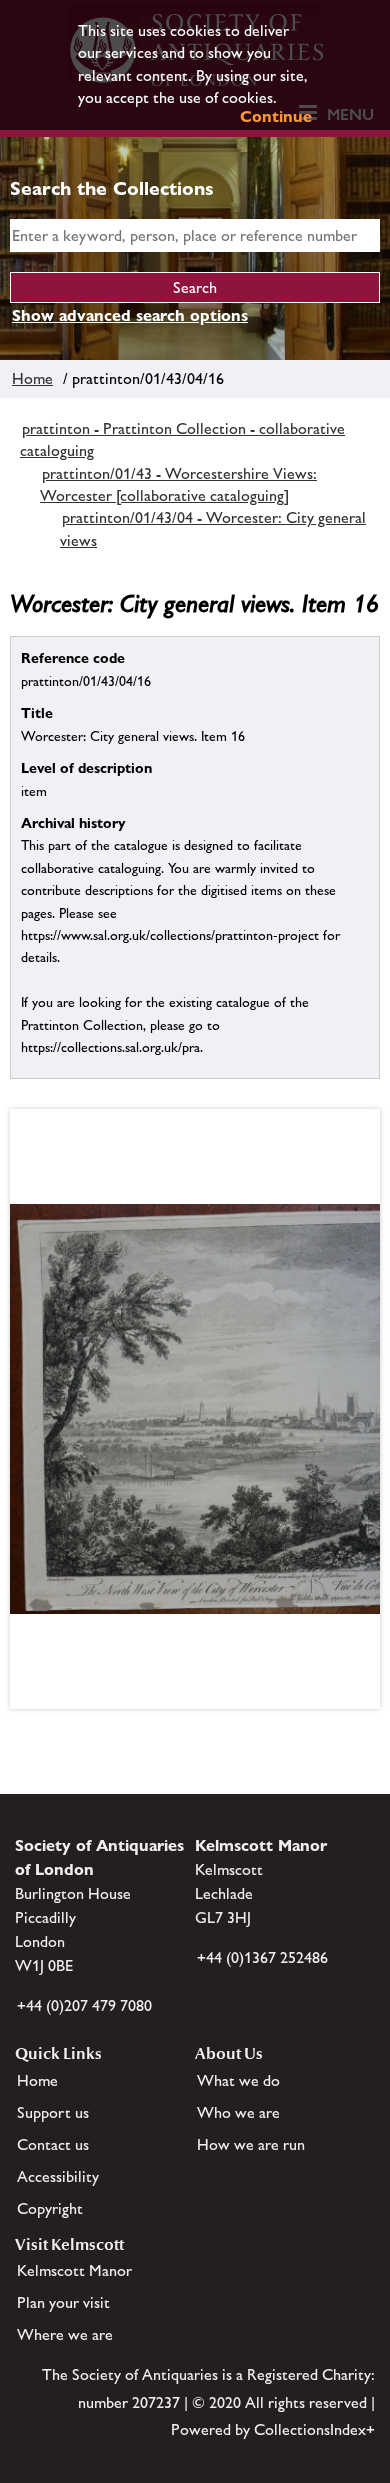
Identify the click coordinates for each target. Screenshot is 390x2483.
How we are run (251, 2144)
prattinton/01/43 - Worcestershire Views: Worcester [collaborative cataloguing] (178, 484)
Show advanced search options (130, 315)
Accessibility (58, 2176)
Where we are (65, 2334)
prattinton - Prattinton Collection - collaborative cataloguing (182, 439)
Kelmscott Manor (74, 2270)
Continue (276, 116)
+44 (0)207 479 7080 (84, 2005)
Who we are (238, 2112)
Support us (53, 2112)
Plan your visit (63, 2302)
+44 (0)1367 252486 (262, 1957)
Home (32, 378)
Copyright (50, 2208)
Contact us (53, 2144)
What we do (238, 2080)
